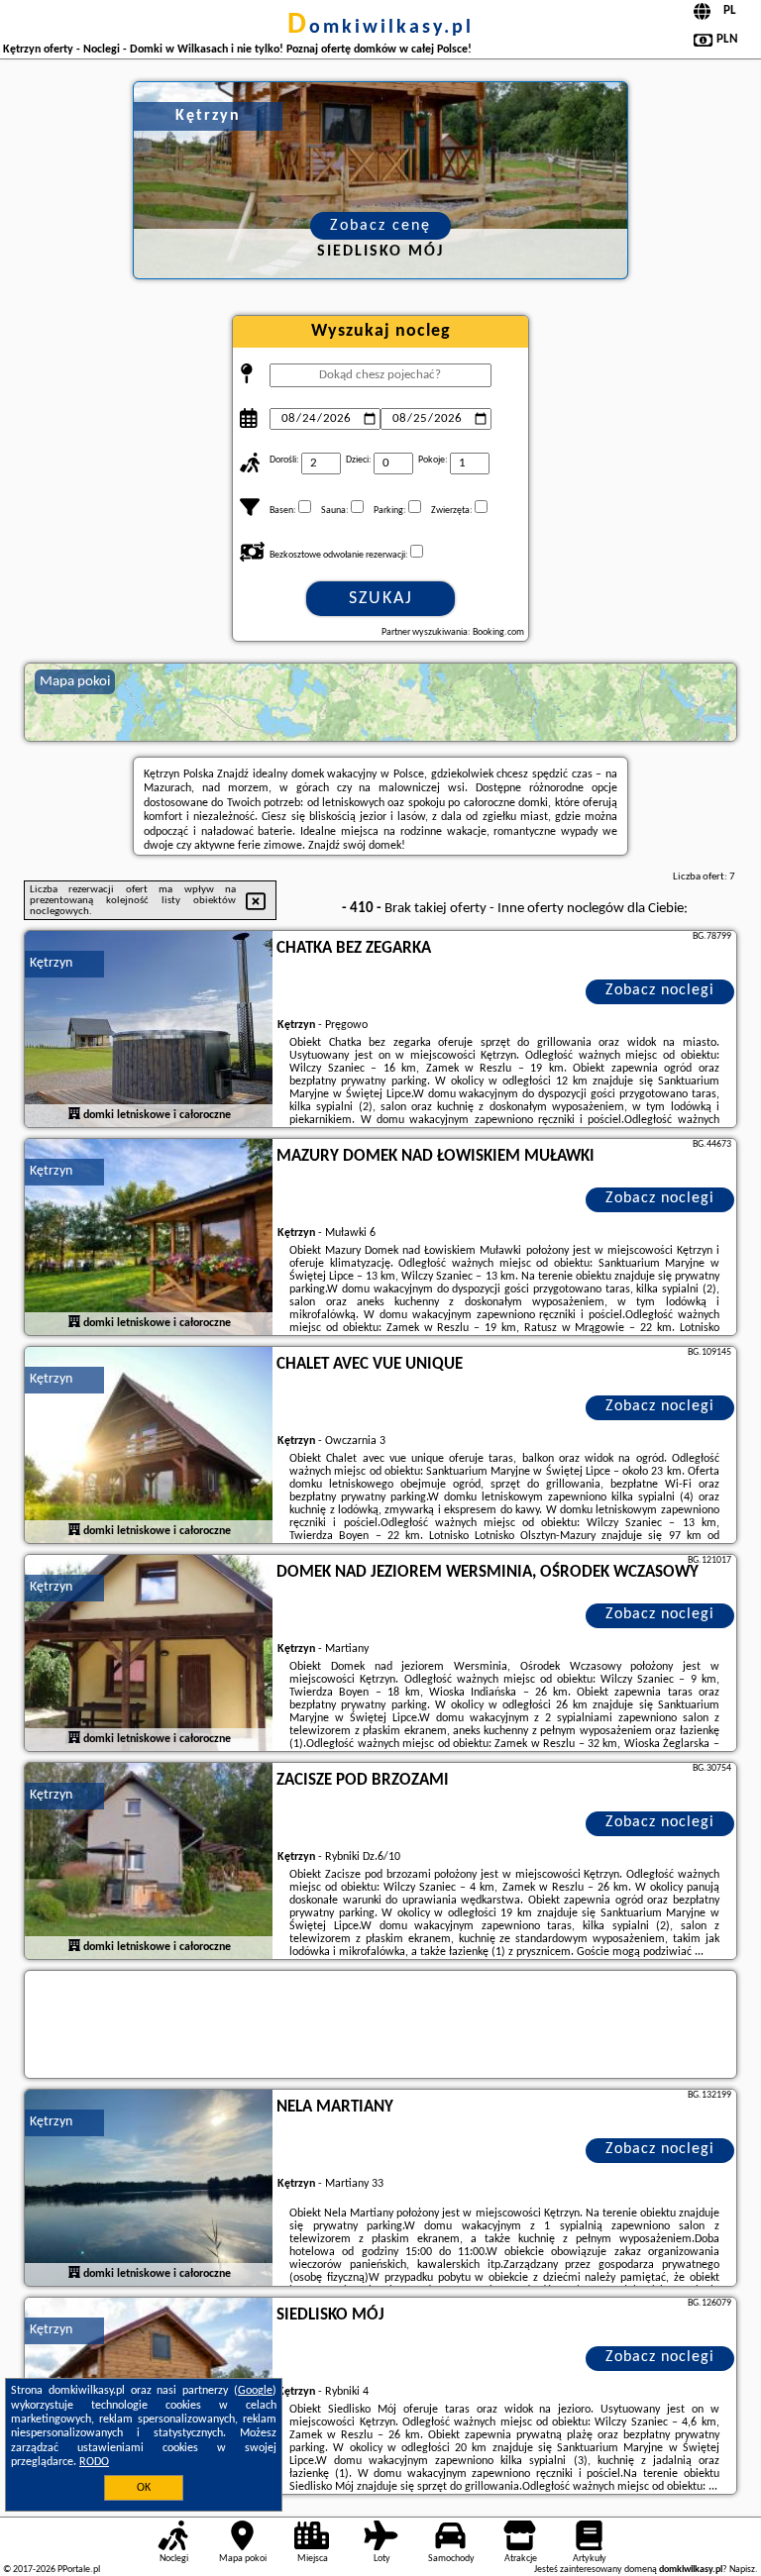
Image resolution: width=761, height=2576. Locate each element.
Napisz (742, 2570)
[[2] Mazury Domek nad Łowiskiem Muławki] (149, 1238)
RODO (94, 2462)
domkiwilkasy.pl (380, 28)
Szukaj (381, 599)
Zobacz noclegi (660, 990)
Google (255, 2391)
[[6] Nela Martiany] (149, 2189)
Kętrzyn (51, 963)
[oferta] (74, 1115)
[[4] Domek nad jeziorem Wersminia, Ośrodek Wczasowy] (149, 1654)
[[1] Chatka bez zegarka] (149, 1030)
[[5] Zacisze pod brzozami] (149, 1862)
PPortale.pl (79, 2570)
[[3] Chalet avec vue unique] (149, 1446)
